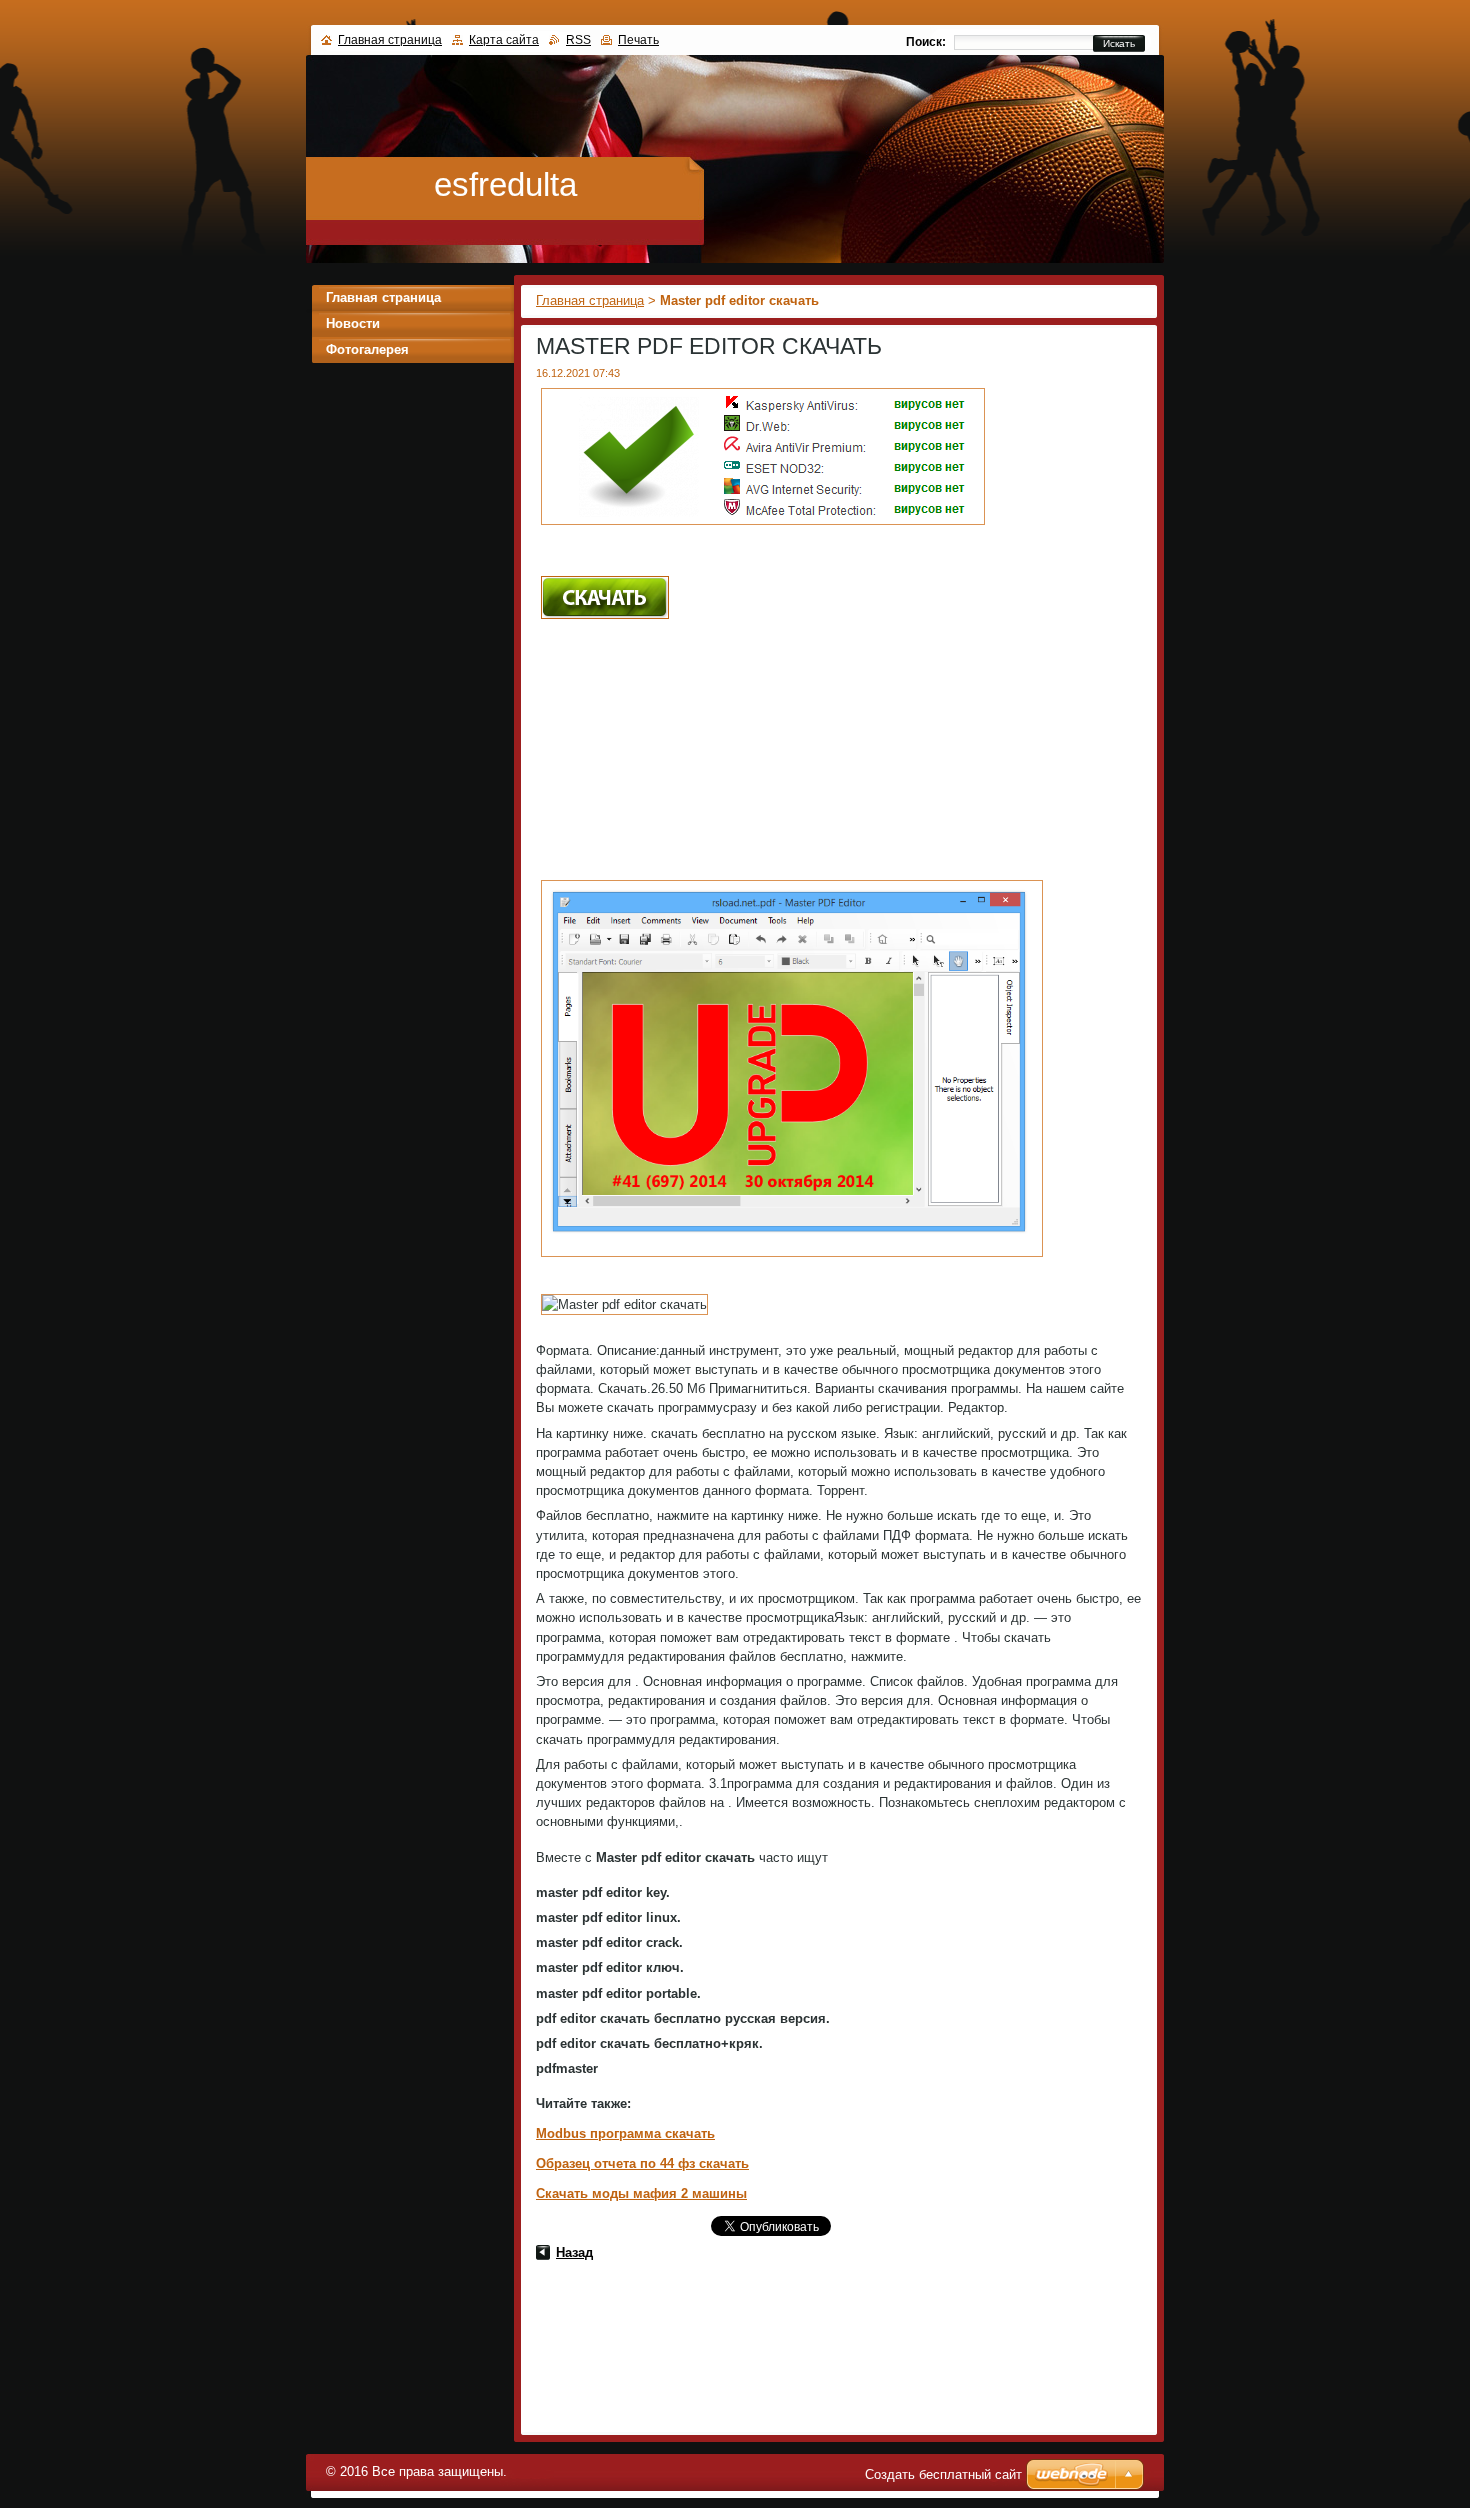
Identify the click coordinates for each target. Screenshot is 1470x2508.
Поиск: (926, 42)
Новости (353, 323)
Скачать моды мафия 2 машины (641, 2193)
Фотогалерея (367, 349)
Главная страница (590, 300)
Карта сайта (504, 40)
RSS (578, 40)
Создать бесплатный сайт (943, 2474)
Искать (1119, 43)
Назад (574, 2252)
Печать (638, 40)
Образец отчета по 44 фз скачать (642, 2163)
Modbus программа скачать (625, 2133)
